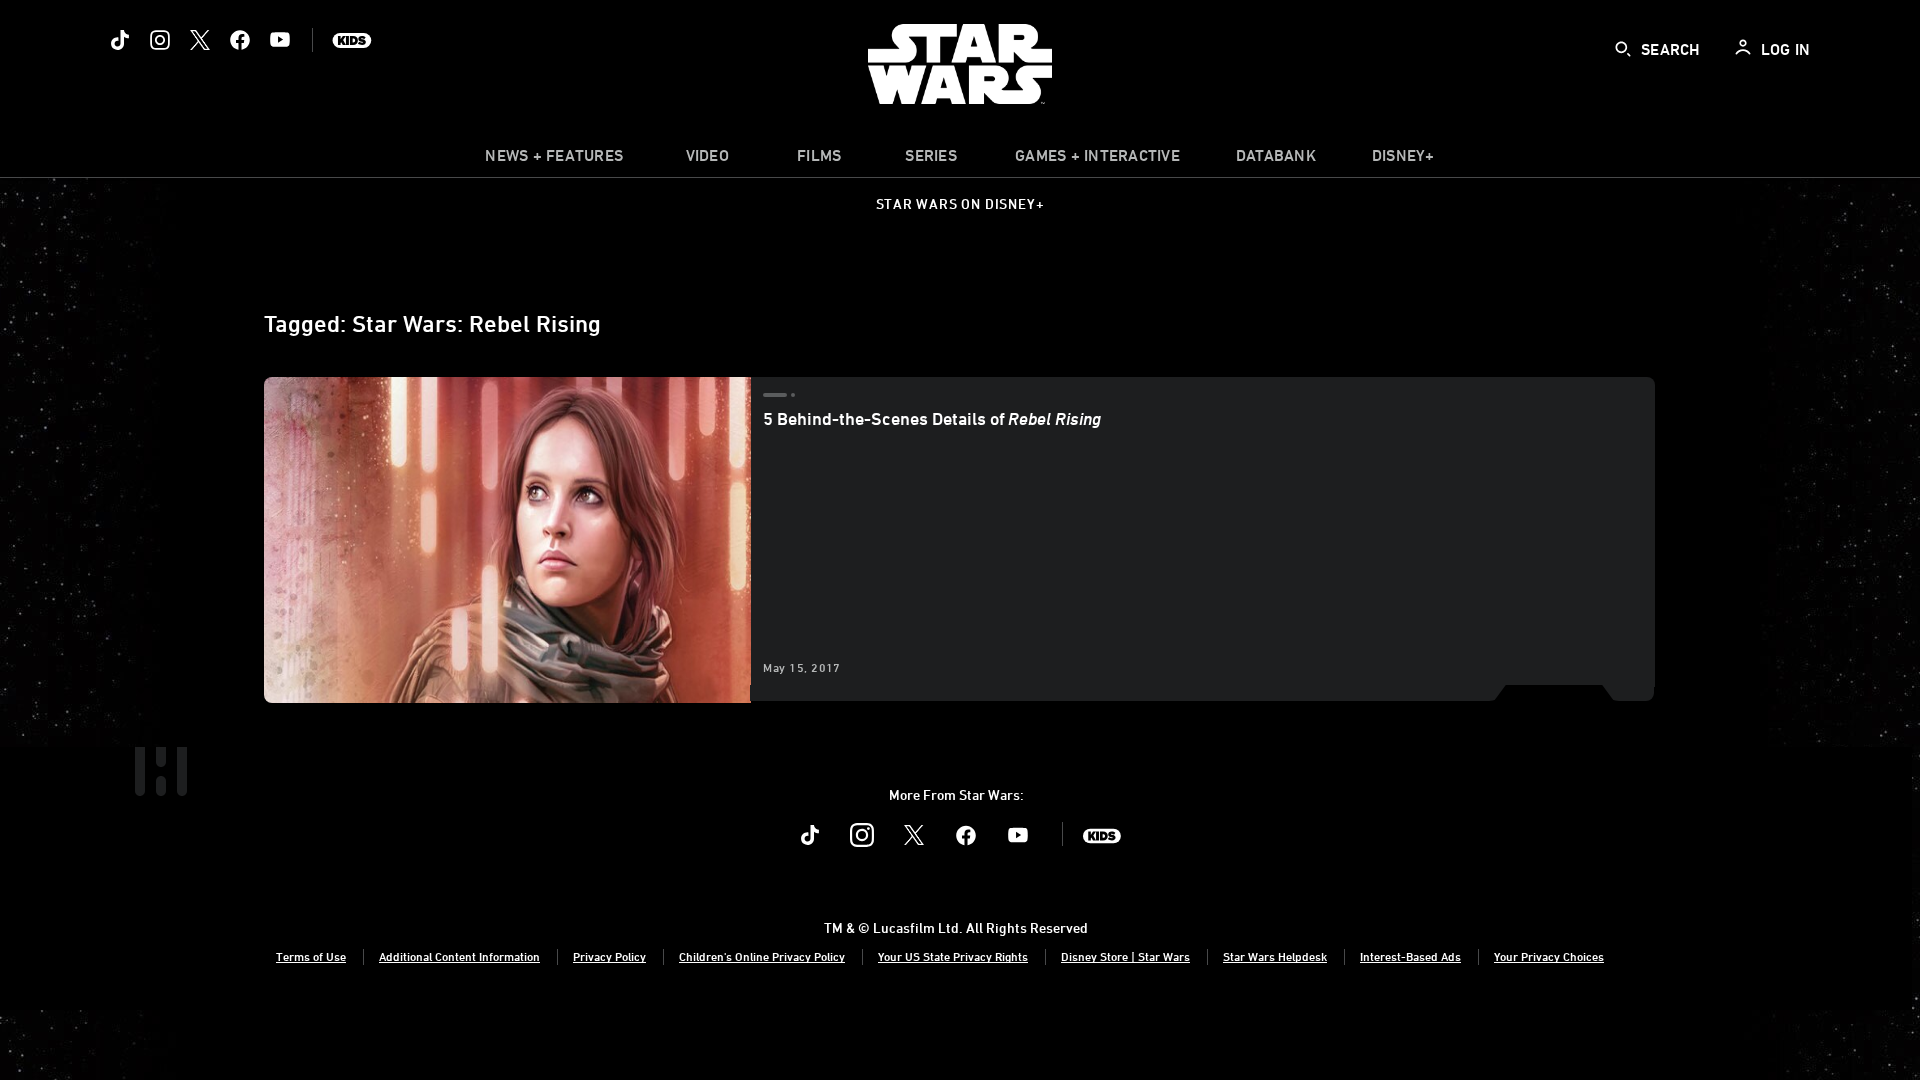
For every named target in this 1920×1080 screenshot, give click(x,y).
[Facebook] (240, 40)
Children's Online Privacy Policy (762, 956)
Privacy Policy (609, 956)
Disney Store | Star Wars (1125, 956)
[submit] (1623, 49)
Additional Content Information (459, 956)
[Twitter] (200, 40)
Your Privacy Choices (1549, 956)
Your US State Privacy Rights (953, 956)
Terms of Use (311, 956)
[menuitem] (707, 160)
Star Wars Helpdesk (1275, 956)
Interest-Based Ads (1410, 956)
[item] (554, 160)
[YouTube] (280, 40)
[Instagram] (160, 40)
